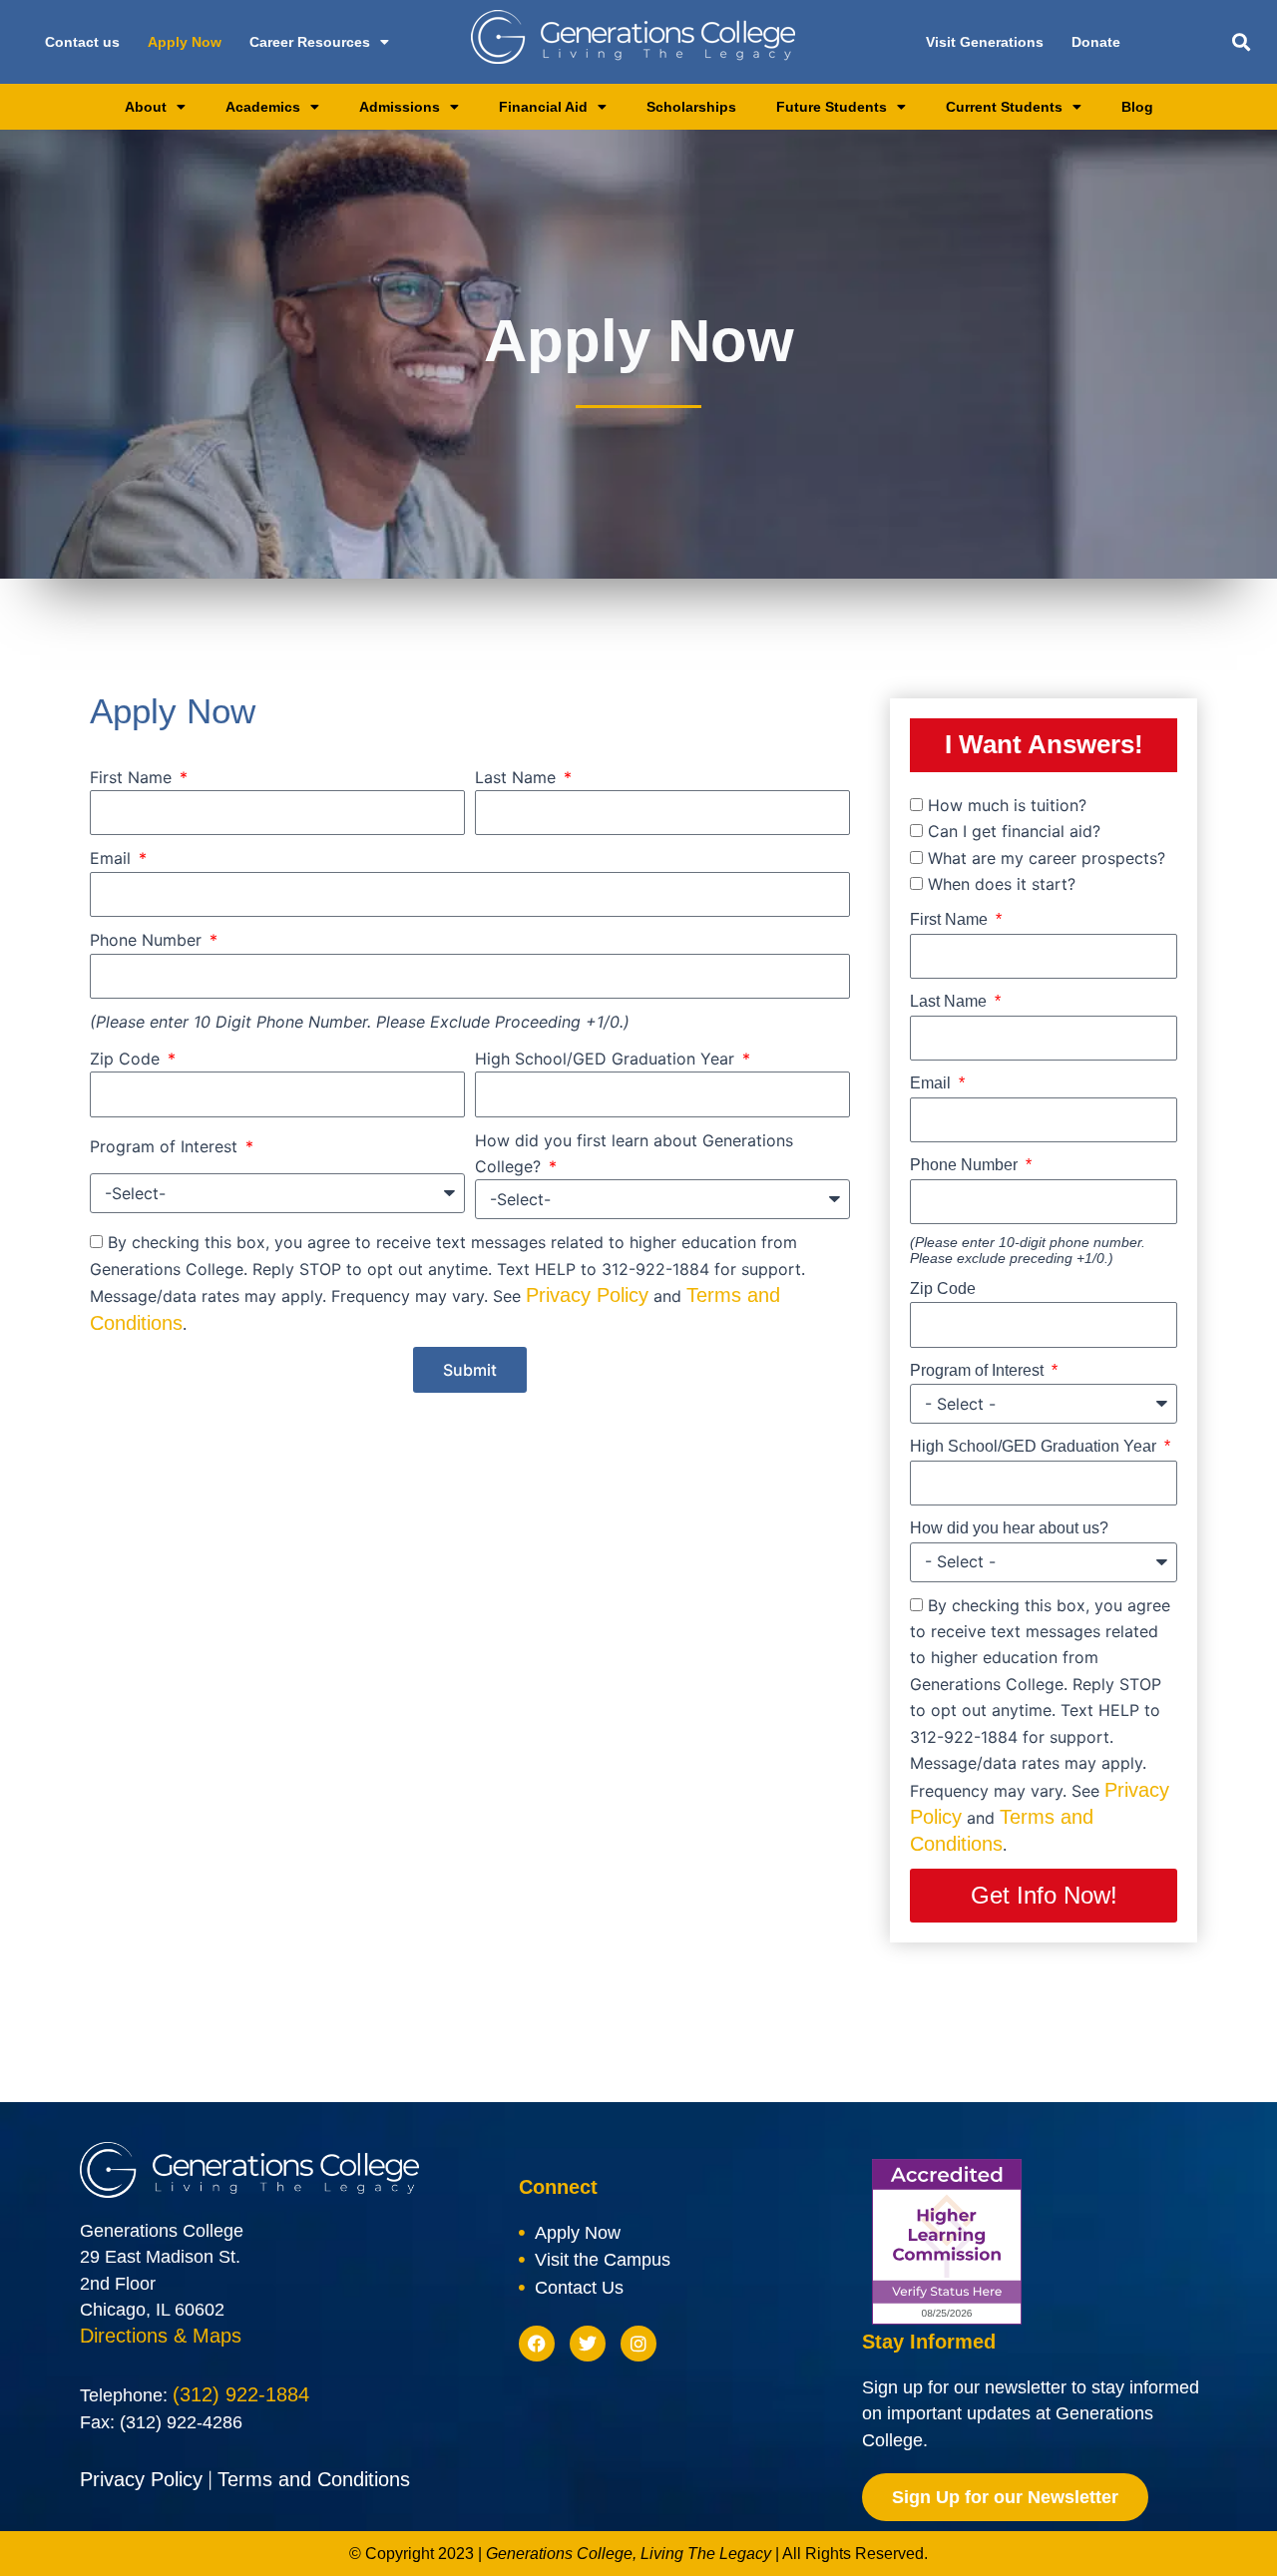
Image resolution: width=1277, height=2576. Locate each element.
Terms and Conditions (314, 2479)
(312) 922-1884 (241, 2394)
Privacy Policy (587, 1295)
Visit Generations (985, 42)
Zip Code (127, 1059)
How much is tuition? (1007, 805)
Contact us (82, 42)
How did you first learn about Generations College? (634, 1153)
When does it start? (1002, 884)
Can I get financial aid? (1014, 831)
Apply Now (185, 42)
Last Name (518, 777)
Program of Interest (166, 1146)
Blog (1137, 107)
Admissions (400, 107)
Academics (263, 107)
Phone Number (148, 940)
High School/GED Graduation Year (607, 1059)
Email (113, 858)
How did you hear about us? (1009, 1528)
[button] (1242, 42)
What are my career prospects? (1047, 858)
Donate (1096, 42)
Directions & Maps (161, 2336)
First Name (133, 777)
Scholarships (691, 107)
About (146, 107)
